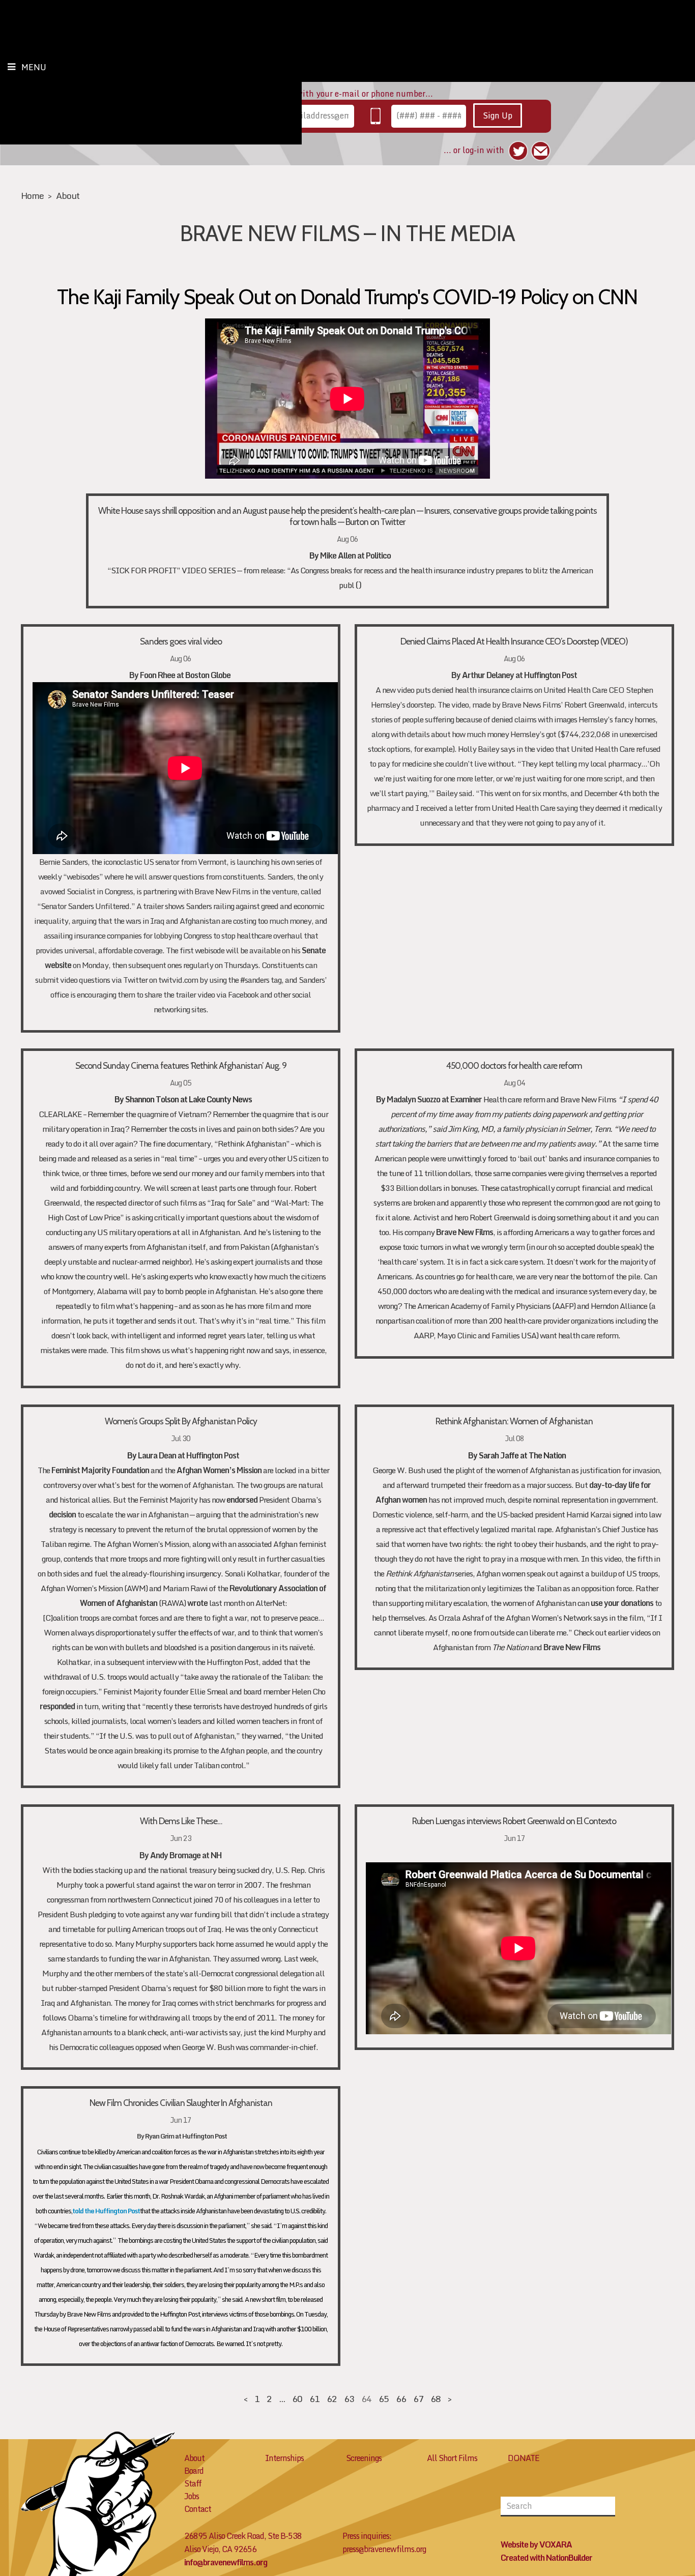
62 (332, 2399)
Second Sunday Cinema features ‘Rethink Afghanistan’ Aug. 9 (181, 1065)
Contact (198, 2509)
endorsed (242, 1500)
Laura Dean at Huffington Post (189, 1455)
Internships (284, 2458)
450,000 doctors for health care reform (514, 1065)
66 (401, 2399)
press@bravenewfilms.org (384, 2549)
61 (314, 2399)
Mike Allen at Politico (355, 555)
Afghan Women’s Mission (219, 1470)
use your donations (622, 1603)
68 (436, 2399)
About (68, 196)
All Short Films (452, 2458)
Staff (193, 2483)
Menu (34, 67)
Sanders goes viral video (181, 641)
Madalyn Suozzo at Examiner (434, 1099)
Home (32, 196)
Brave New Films (465, 1232)
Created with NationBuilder (546, 2558)
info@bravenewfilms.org (226, 2562)
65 (384, 2399)
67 (418, 2399)
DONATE (524, 2458)
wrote (197, 1603)
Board (194, 2471)
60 (297, 2399)
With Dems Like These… (181, 1821)
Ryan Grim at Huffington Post (186, 2136)
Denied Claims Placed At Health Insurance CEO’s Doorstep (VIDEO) (514, 641)
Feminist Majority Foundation (100, 1470)
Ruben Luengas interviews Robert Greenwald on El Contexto (514, 1821)
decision (62, 1514)
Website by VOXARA (536, 2544)
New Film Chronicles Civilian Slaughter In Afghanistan (181, 2103)
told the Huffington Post (106, 2211)
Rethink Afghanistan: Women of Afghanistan (514, 1421)
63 (349, 2399)
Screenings (364, 2458)
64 (366, 2399)
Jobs (192, 2496)
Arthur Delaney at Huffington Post (519, 675)
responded (57, 1706)
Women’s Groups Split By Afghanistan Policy (181, 1421)
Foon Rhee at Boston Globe (186, 675)
